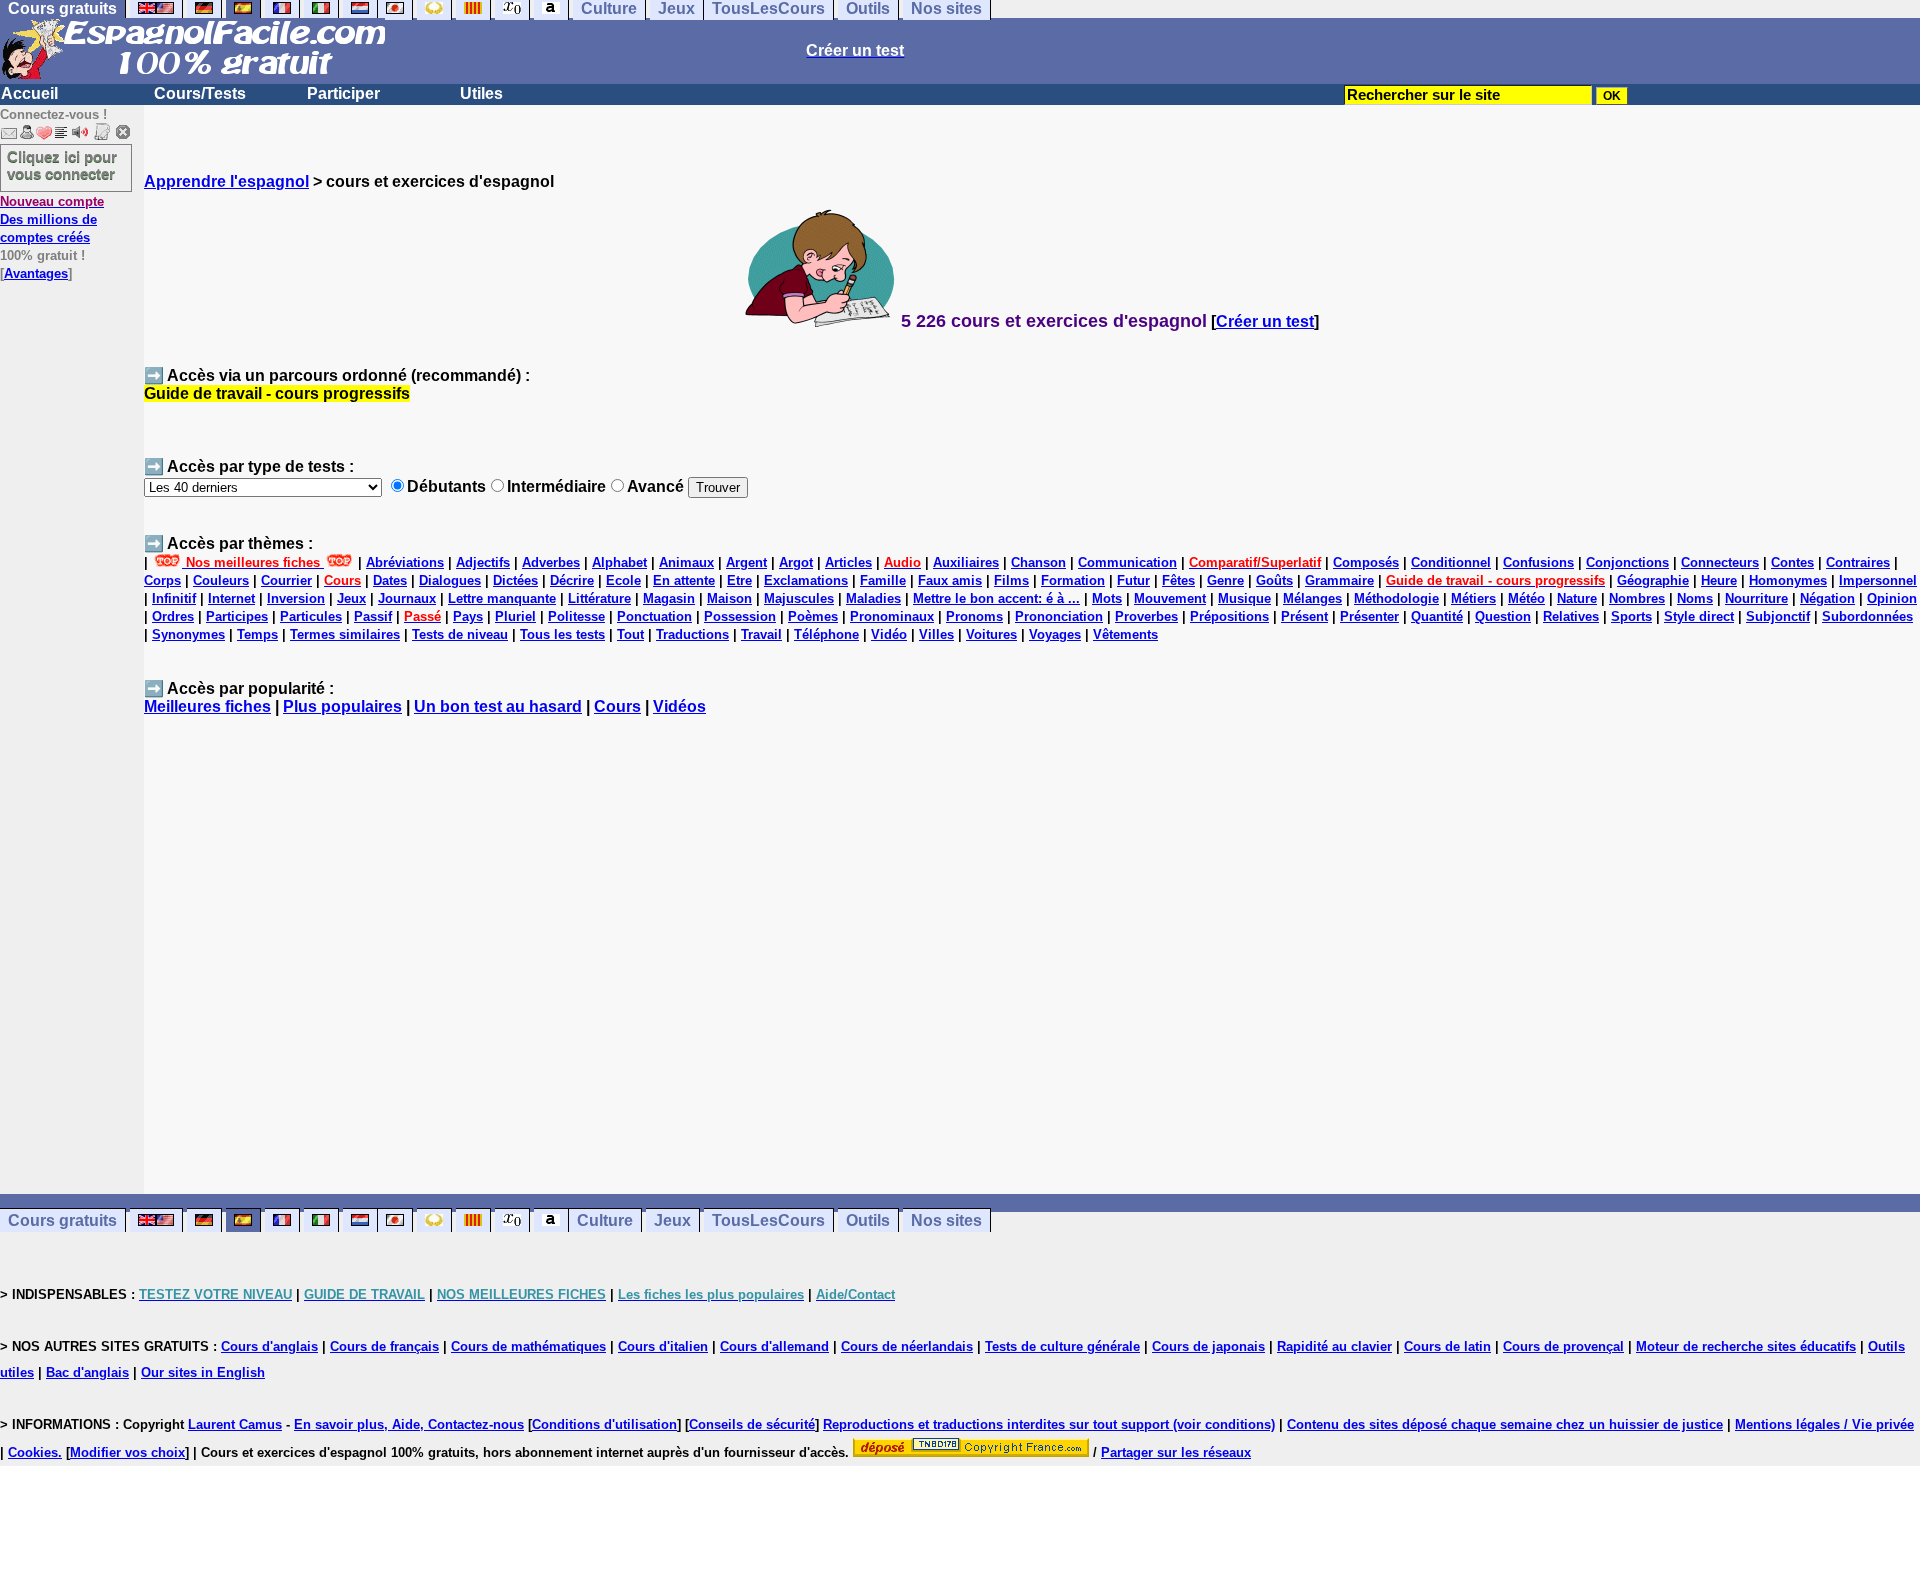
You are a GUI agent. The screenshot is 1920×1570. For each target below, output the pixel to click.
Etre (739, 580)
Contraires (1858, 562)
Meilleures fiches (207, 706)
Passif (373, 616)
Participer (343, 93)
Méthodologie (1396, 598)
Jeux (351, 598)
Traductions (692, 634)
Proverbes (1146, 616)
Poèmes (813, 616)
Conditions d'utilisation (604, 1424)
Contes (1792, 562)
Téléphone (826, 634)
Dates (390, 580)
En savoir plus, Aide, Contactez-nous (409, 1424)
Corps (162, 580)
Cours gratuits (62, 1220)
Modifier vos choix (127, 1452)
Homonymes (1788, 580)
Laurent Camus (235, 1424)
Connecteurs (1720, 562)
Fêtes (1178, 580)
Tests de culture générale (1062, 1346)
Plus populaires (342, 706)
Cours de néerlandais (907, 1346)
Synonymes (188, 634)
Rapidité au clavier (1334, 1346)
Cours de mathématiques (528, 1346)
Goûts (1274, 580)
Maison (729, 598)
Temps (257, 634)
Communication (1127, 562)
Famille (883, 580)
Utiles (481, 93)
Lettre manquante (502, 598)
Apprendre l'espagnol (226, 181)
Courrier (286, 580)
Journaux (407, 598)
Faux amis (950, 580)
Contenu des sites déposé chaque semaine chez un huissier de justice (1505, 1424)
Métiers (1473, 598)
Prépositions (1229, 616)
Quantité (1437, 616)
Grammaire (1339, 580)
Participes (237, 616)
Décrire (572, 580)
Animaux (686, 562)
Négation (1827, 598)
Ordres (173, 616)
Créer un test (1265, 321)
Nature (1577, 598)
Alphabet (619, 562)
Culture (605, 1220)
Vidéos (679, 706)
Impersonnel (1878, 580)
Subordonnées (1867, 616)
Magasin (669, 598)
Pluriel (515, 616)
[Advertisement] (1032, 964)
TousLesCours (768, 1220)
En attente (684, 580)
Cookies (33, 1452)
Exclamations (806, 580)
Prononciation (1059, 616)
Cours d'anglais (269, 1346)
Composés (1366, 562)
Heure (1719, 580)
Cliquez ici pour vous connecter (62, 165)
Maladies (873, 598)
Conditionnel (1451, 562)
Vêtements (1125, 634)
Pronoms (974, 616)
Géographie (1653, 580)
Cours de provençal (1563, 1346)
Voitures (991, 634)
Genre (1225, 580)
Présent (1304, 616)
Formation (1073, 580)
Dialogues (450, 580)
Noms (1695, 598)
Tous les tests (562, 634)
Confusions (1538, 562)
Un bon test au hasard (498, 706)
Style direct (1699, 616)
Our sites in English (203, 1372)
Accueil (29, 93)
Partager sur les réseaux (1176, 1452)
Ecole (623, 580)
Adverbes (551, 562)
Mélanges (1312, 598)
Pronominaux (892, 616)
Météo (1526, 598)
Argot (796, 562)
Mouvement (1170, 598)
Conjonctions (1627, 562)
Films (1011, 580)
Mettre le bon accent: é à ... (996, 598)
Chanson (1038, 562)
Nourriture (1756, 598)
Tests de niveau (460, 634)
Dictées (515, 580)
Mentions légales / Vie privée (1824, 1424)
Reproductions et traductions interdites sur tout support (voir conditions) (1049, 1424)
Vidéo (889, 634)
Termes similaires (345, 634)
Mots (1107, 598)
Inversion (296, 598)
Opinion (1892, 598)
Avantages (36, 273)
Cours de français (384, 1346)
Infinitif (174, 598)
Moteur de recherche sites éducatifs (1746, 1346)
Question (1503, 616)
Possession (740, 616)
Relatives (1571, 616)
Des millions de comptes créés (52, 219)
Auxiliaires (966, 562)
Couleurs (221, 580)
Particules (311, 616)
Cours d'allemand (774, 1346)
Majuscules (799, 598)
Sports (1631, 616)
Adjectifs (483, 562)
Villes (936, 634)
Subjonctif (1778, 616)
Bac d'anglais (87, 1372)
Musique (1244, 598)
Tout (630, 634)
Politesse (576, 616)
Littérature (599, 598)
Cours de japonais (1208, 1346)
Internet (231, 598)
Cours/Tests (200, 93)
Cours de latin (1447, 1346)
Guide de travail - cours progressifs (277, 393)
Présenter (1369, 616)
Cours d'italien (663, 1346)
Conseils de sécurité (752, 1424)
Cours (617, 706)
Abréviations (405, 562)
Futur (1133, 580)
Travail (761, 634)
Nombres (1637, 598)
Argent (746, 562)
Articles (848, 562)
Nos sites (946, 1220)
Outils (868, 1220)
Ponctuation (654, 616)
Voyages (1055, 634)
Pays (468, 616)
